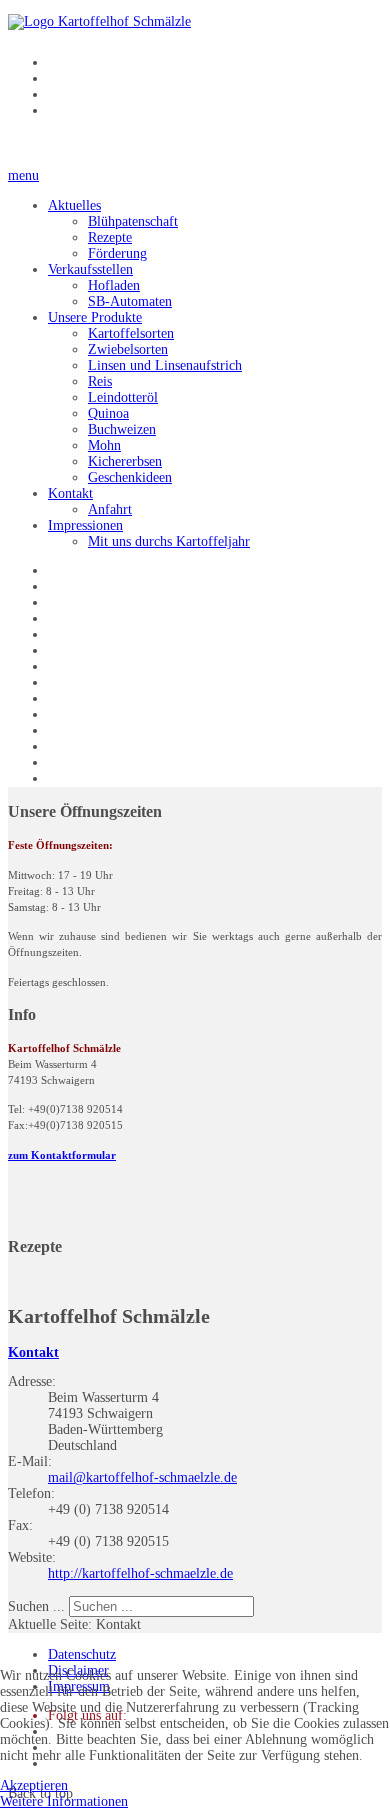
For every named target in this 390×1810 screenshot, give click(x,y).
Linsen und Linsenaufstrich (165, 365)
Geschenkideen (130, 477)
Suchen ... (36, 1606)
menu (23, 175)
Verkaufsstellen (90, 269)
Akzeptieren (34, 1785)
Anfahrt (110, 509)
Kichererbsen (125, 461)
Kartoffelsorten (131, 333)
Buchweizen (122, 429)
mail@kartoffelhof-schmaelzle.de (142, 1477)
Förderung (117, 253)
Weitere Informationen (64, 1801)
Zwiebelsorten (128, 349)
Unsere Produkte (95, 317)
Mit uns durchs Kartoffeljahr (169, 541)
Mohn (104, 445)
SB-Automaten (130, 301)
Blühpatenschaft (133, 221)
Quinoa (108, 413)
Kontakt (70, 493)
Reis (100, 381)
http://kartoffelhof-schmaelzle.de (140, 1573)
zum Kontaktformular (62, 1155)
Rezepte (110, 237)
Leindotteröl (123, 397)
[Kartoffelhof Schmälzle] (99, 21)
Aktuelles (74, 205)
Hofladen (114, 285)
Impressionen (85, 525)
